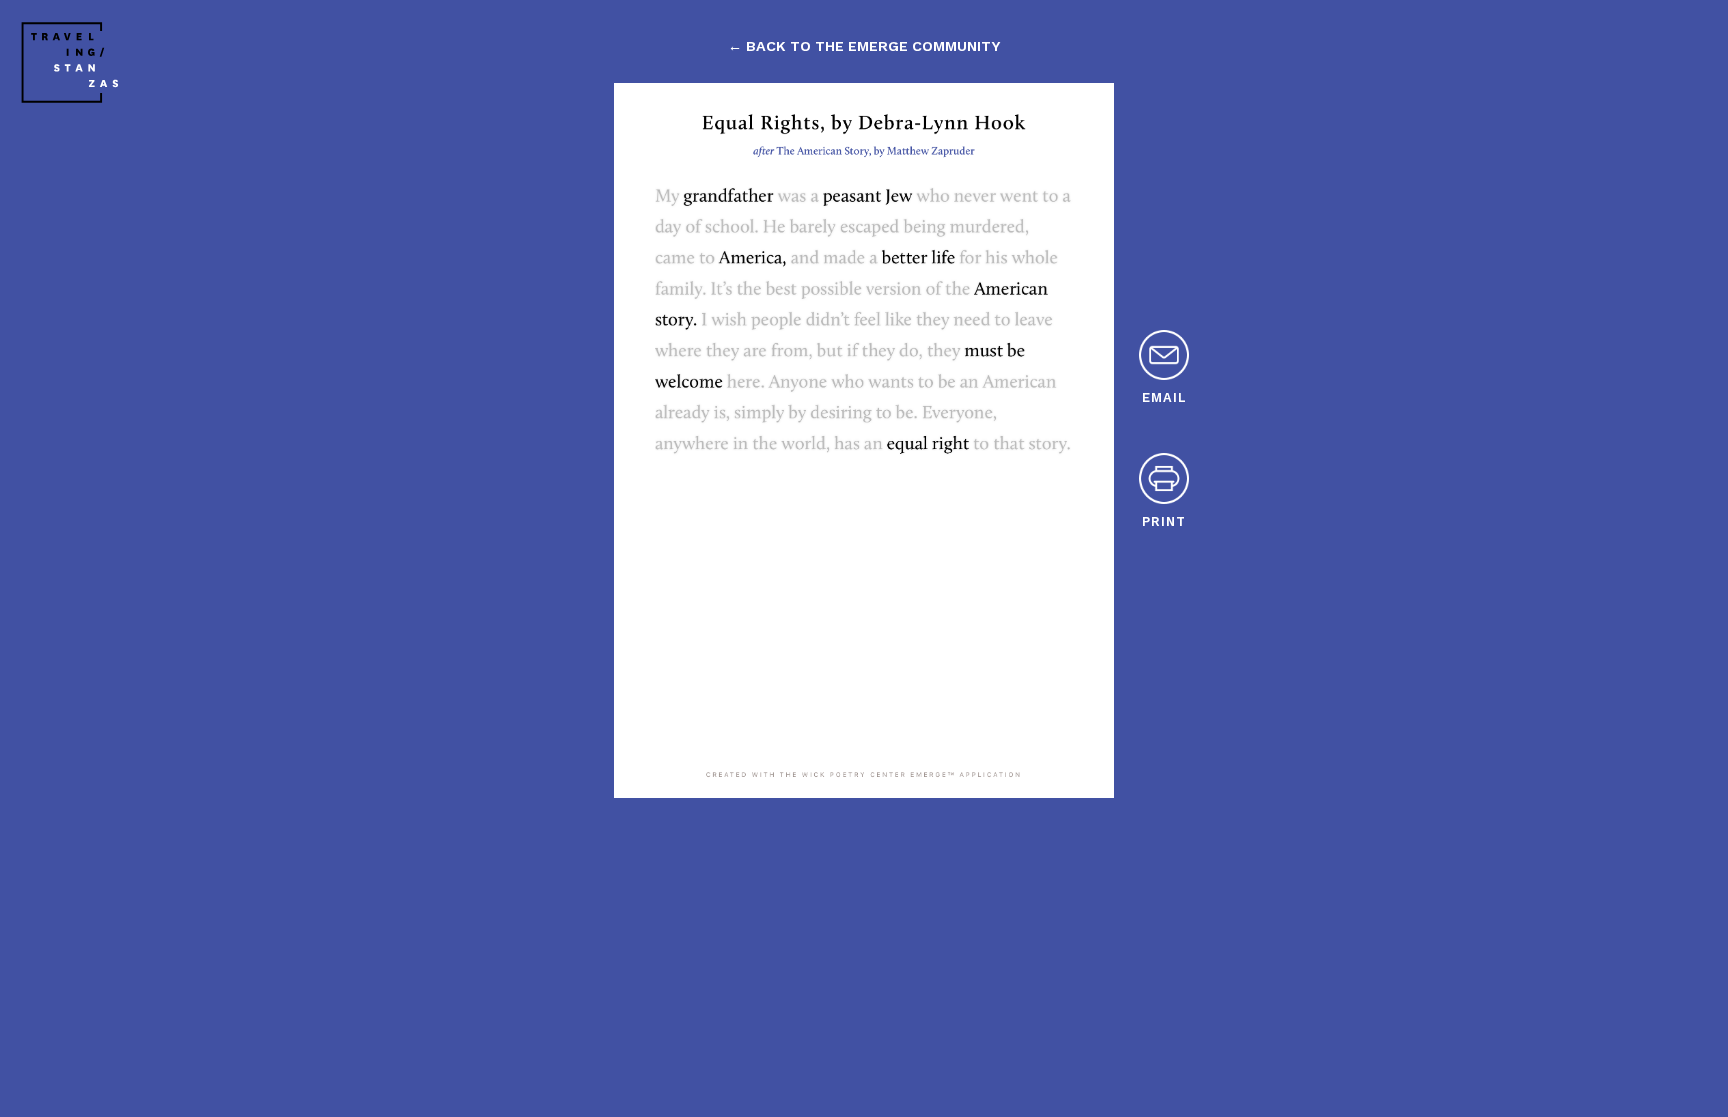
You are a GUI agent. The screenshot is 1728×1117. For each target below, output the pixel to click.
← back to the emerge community (864, 46)
